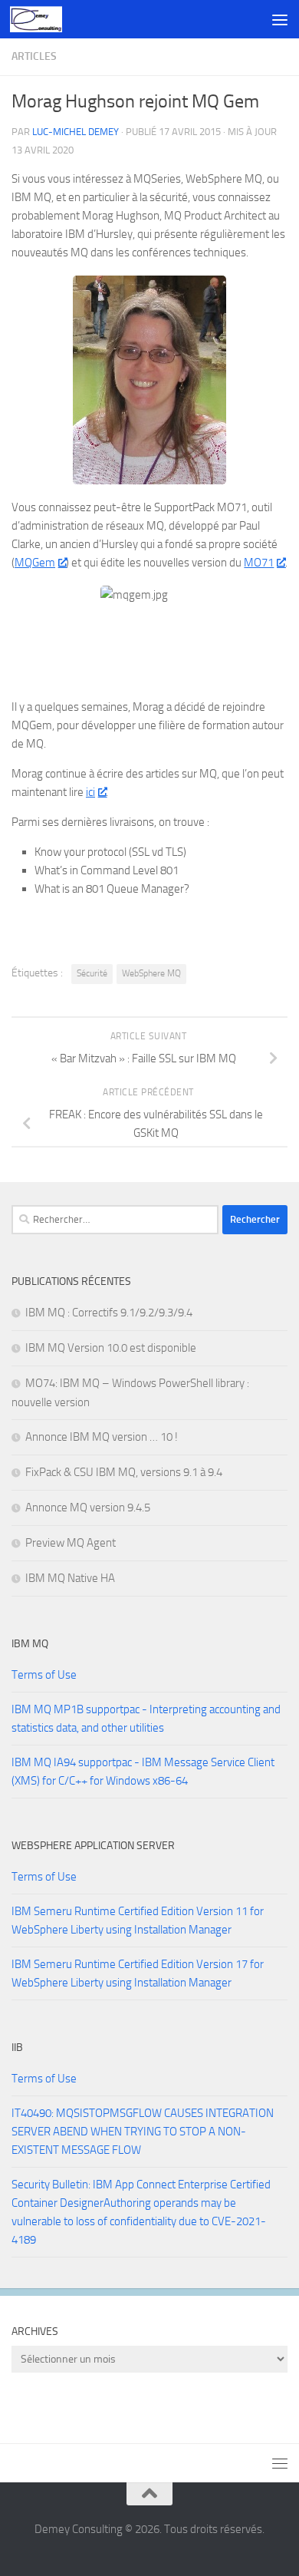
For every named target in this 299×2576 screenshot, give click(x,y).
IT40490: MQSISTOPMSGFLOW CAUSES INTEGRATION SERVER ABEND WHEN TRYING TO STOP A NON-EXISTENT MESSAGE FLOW (143, 2132)
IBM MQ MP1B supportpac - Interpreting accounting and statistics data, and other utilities (146, 1719)
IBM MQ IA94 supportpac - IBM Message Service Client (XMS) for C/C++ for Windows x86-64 (143, 1772)
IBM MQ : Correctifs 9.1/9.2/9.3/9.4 (109, 1313)
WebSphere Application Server (93, 1846)
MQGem (35, 563)
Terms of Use (44, 1675)
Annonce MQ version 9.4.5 (88, 1508)
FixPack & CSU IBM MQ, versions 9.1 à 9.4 (124, 1472)
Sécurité (92, 973)
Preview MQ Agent (71, 1543)
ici (90, 792)
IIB (17, 2048)
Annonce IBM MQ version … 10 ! (102, 1437)
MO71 (259, 563)
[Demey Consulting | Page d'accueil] (44, 19)
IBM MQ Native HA (70, 1578)
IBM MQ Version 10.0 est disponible (111, 1348)
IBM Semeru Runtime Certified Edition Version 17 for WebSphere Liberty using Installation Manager (138, 1973)
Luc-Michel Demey (76, 132)
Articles (34, 56)
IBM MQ (30, 1644)
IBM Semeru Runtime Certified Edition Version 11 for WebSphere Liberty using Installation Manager (138, 1920)
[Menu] (280, 19)
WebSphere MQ (151, 973)
